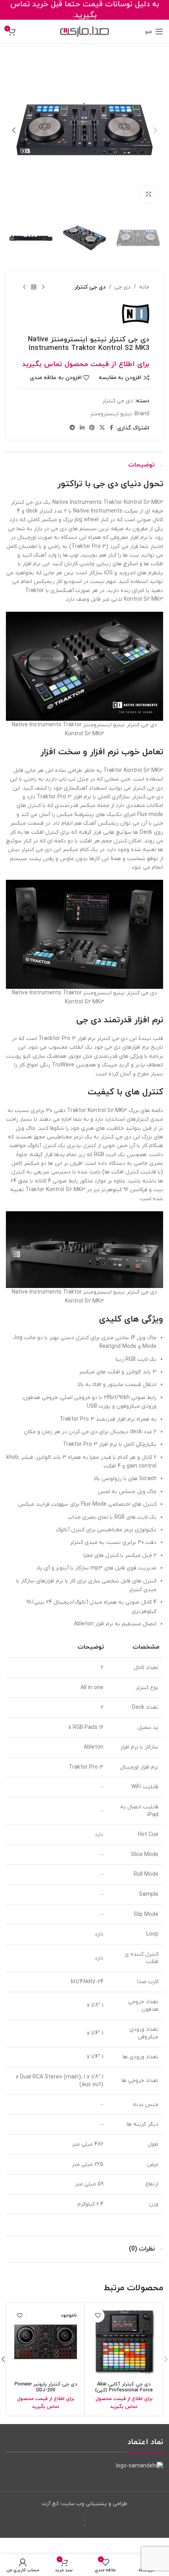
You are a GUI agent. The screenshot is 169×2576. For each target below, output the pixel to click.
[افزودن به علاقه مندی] (98, 2316)
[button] (155, 130)
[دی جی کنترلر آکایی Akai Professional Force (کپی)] (124, 2342)
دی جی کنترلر (90, 287)
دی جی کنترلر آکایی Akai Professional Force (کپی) (124, 2387)
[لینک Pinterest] (92, 428)
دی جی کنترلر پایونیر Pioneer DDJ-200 (46, 2387)
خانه (144, 287)
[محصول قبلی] (43, 287)
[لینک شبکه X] (102, 428)
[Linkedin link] (82, 428)
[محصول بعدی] (24, 287)
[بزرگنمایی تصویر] (148, 194)
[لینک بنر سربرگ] (84, 10)
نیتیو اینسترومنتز (111, 414)
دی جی (122, 287)
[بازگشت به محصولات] (34, 287)
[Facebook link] (111, 428)
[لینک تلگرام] (72, 428)
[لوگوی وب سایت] (84, 31)
